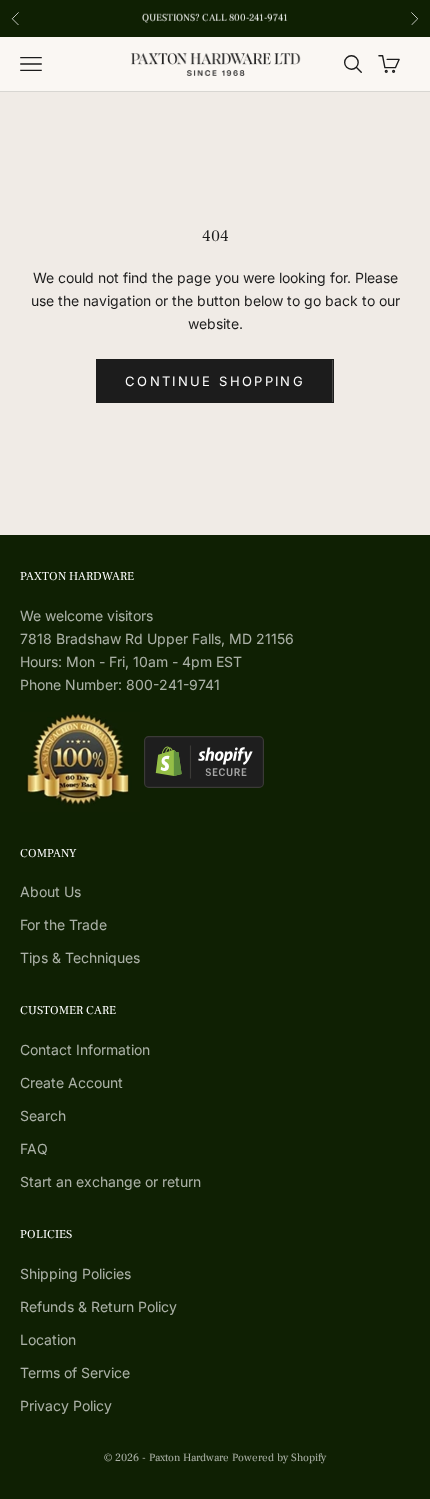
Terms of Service (75, 1372)
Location (48, 1339)
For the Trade (63, 924)
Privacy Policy (66, 1405)
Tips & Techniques (80, 957)
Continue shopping (215, 381)
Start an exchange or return (110, 1181)
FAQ (34, 1148)
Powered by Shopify (279, 1457)
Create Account (71, 1082)
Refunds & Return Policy (98, 1306)
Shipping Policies (75, 1273)
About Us (50, 891)
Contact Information (85, 1049)
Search (43, 1115)
